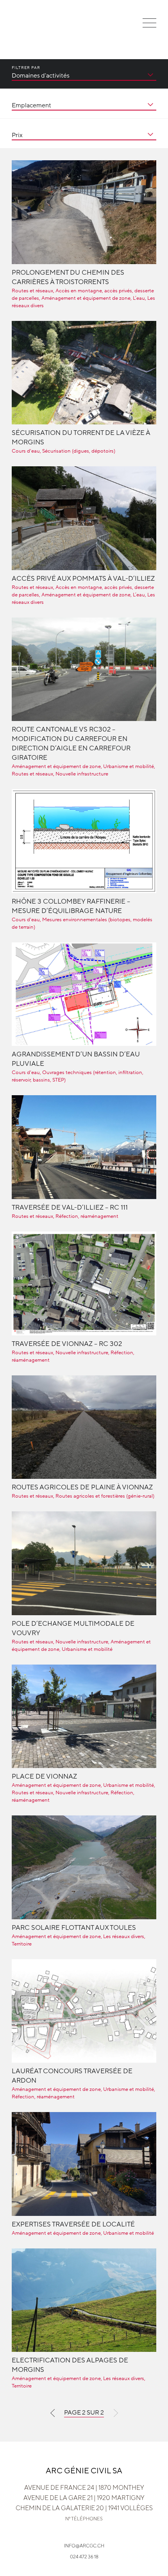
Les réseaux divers (124, 1937)
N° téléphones (84, 2519)
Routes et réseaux (32, 291)
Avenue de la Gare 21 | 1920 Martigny (84, 2498)
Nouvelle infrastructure (82, 774)
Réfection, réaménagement (87, 1216)
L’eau (139, 298)
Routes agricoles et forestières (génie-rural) (105, 1496)
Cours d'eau (26, 451)
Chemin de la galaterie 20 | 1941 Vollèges (84, 2508)
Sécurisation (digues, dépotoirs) (79, 451)
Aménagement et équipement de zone (86, 298)
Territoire (22, 1944)
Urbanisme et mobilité (129, 766)
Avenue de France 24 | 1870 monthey (84, 2488)
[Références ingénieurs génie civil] (20, 28)
